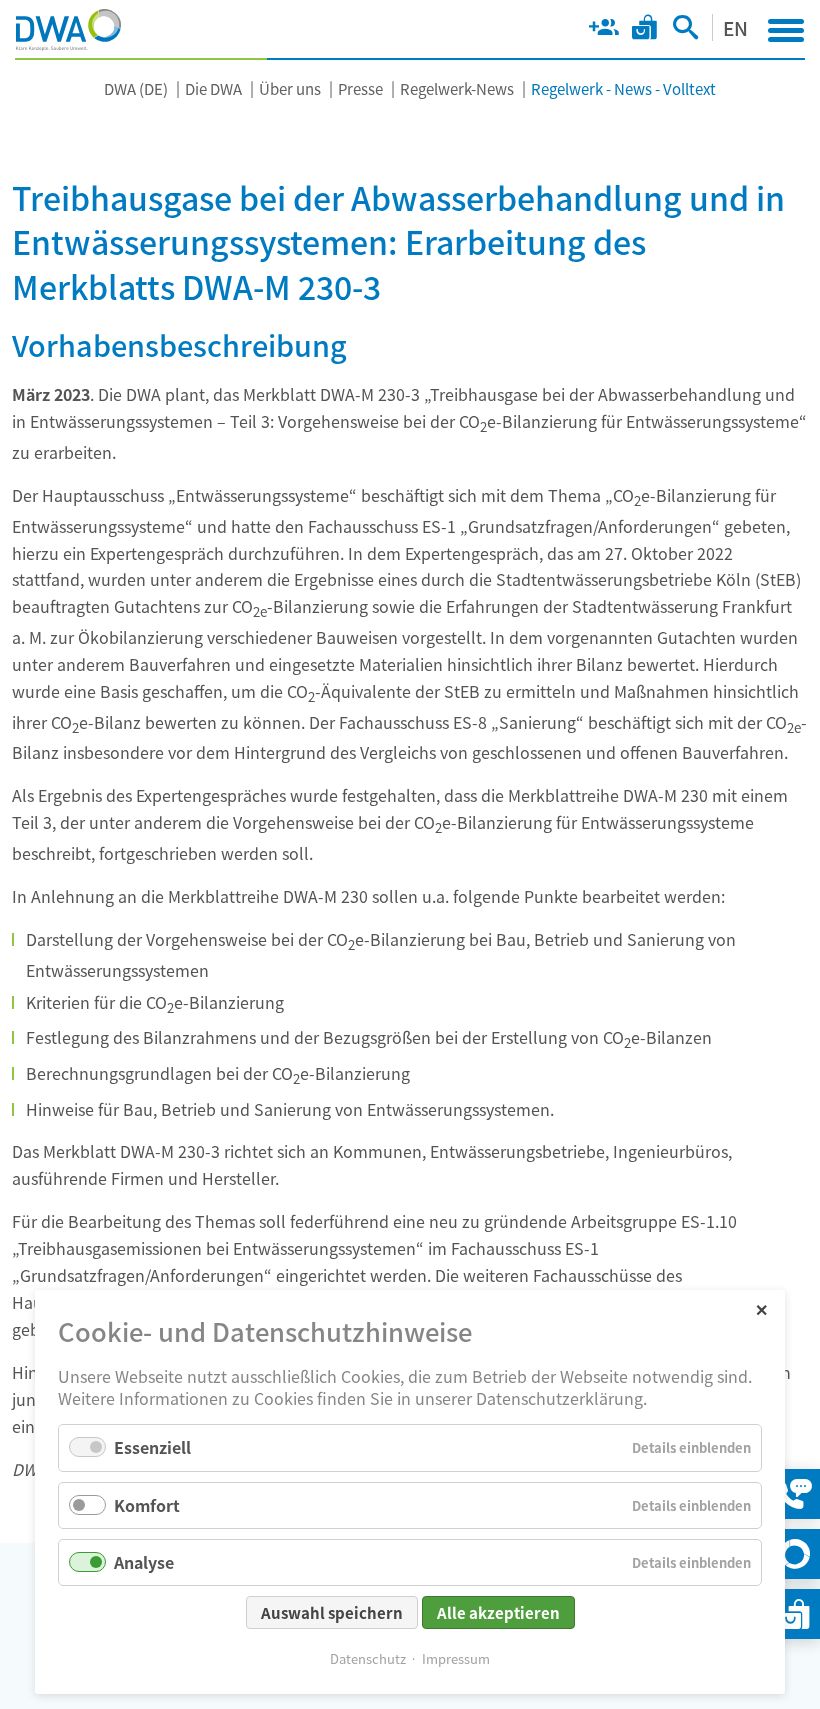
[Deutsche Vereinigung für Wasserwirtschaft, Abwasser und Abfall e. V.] (68, 30)
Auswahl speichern (332, 1612)
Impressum (456, 1658)
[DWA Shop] (644, 31)
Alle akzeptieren (498, 1612)
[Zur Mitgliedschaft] (603, 31)
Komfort (147, 1505)
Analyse (144, 1562)
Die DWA (213, 88)
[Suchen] (685, 31)
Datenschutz (368, 1658)
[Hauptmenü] (786, 30)
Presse (360, 88)
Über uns (290, 88)
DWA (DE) (136, 88)
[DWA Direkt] (795, 1554)
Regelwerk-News (457, 88)
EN (735, 27)
